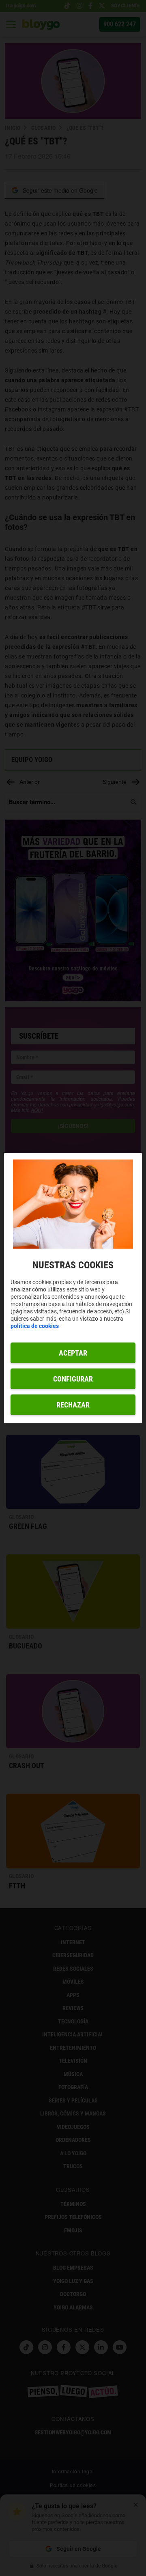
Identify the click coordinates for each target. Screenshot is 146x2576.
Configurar (73, 1379)
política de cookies (35, 1326)
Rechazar (73, 1405)
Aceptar (73, 1353)
